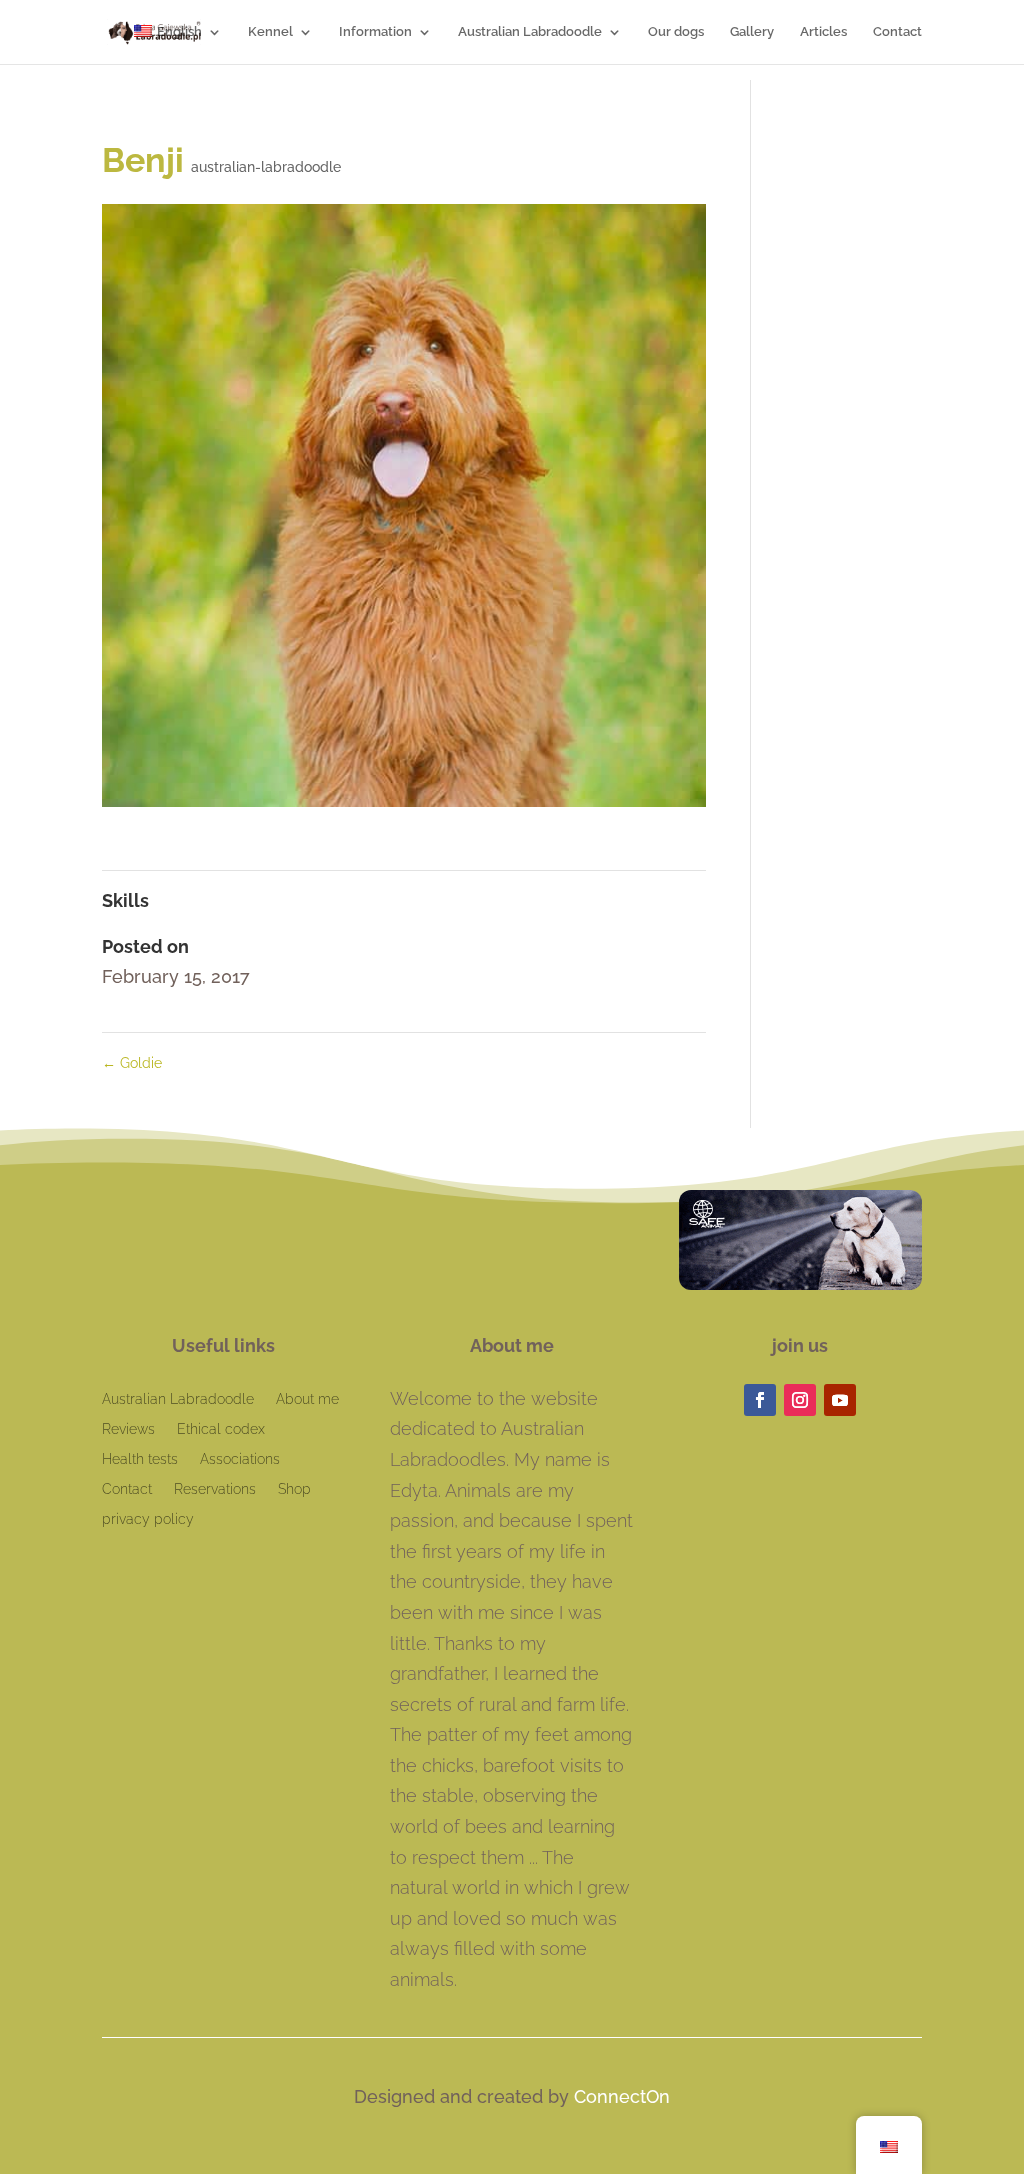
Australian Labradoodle (530, 32)
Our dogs (676, 32)
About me (307, 1399)
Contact (897, 32)
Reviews (128, 1429)
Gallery (752, 32)
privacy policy (148, 1519)
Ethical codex (221, 1429)
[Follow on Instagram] (800, 1400)
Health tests (140, 1459)
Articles (823, 32)
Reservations (215, 1489)
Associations (240, 1459)
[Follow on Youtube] (840, 1400)
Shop (294, 1489)
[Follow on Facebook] (760, 1400)
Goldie (132, 1063)
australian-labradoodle (266, 167)
